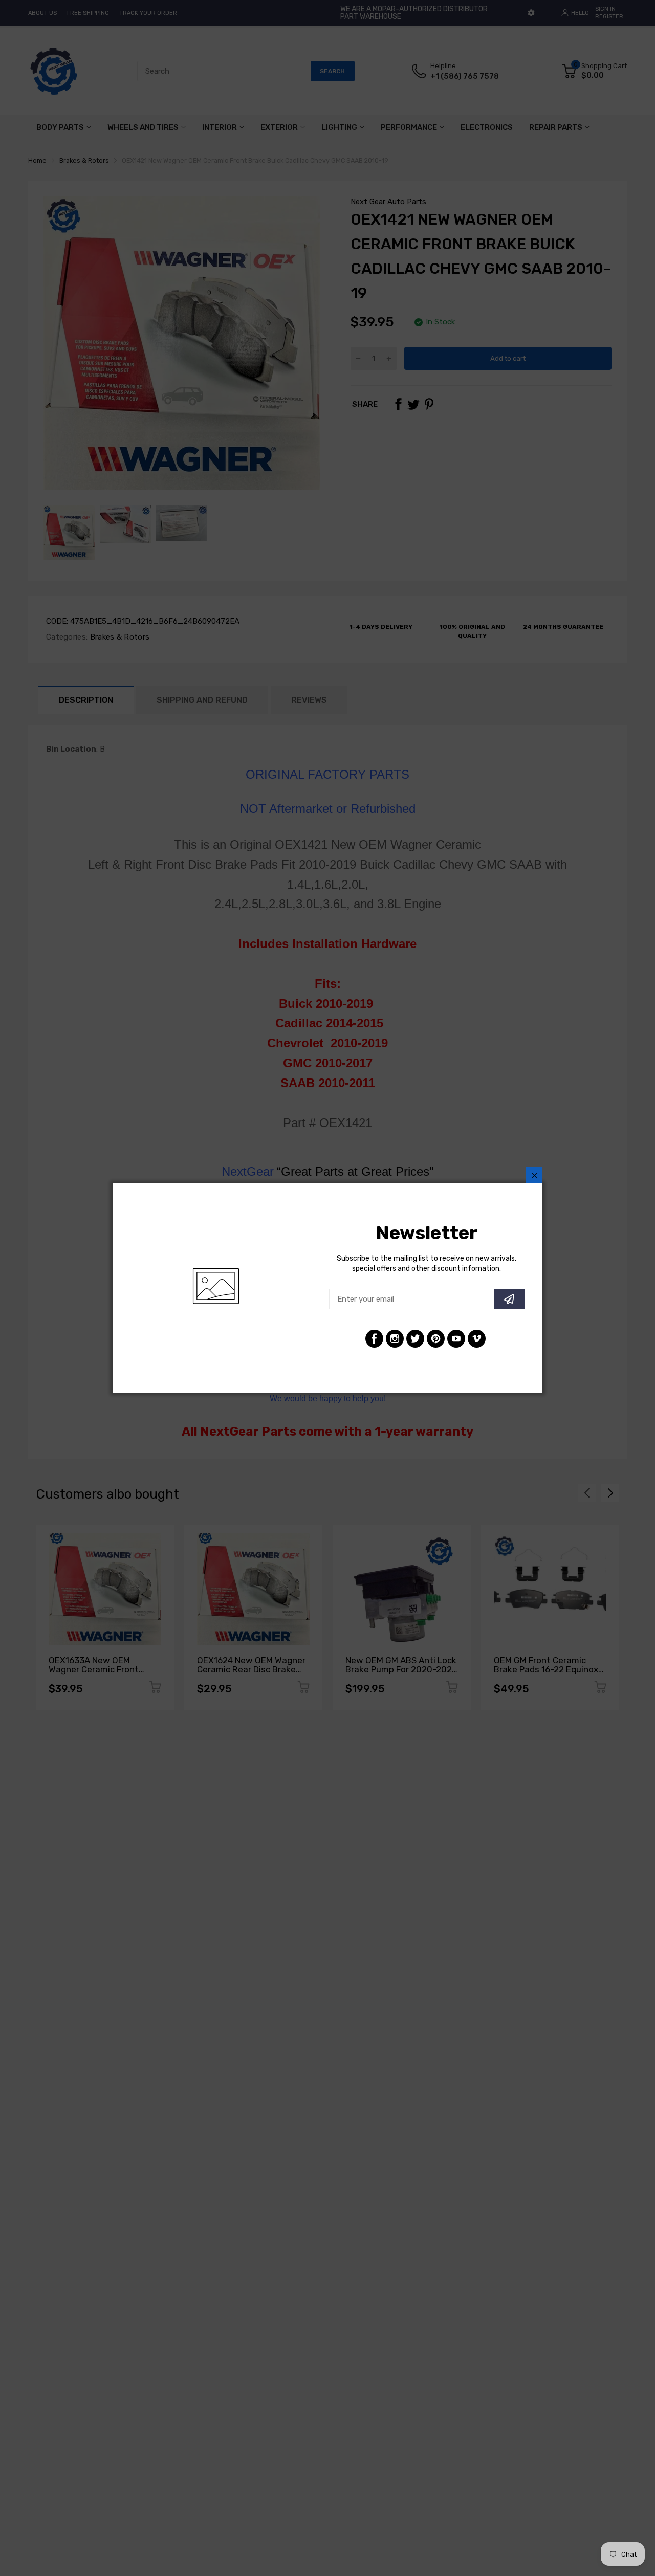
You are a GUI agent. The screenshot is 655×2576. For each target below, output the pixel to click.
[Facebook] (374, 1339)
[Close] (534, 1175)
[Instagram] (395, 1339)
